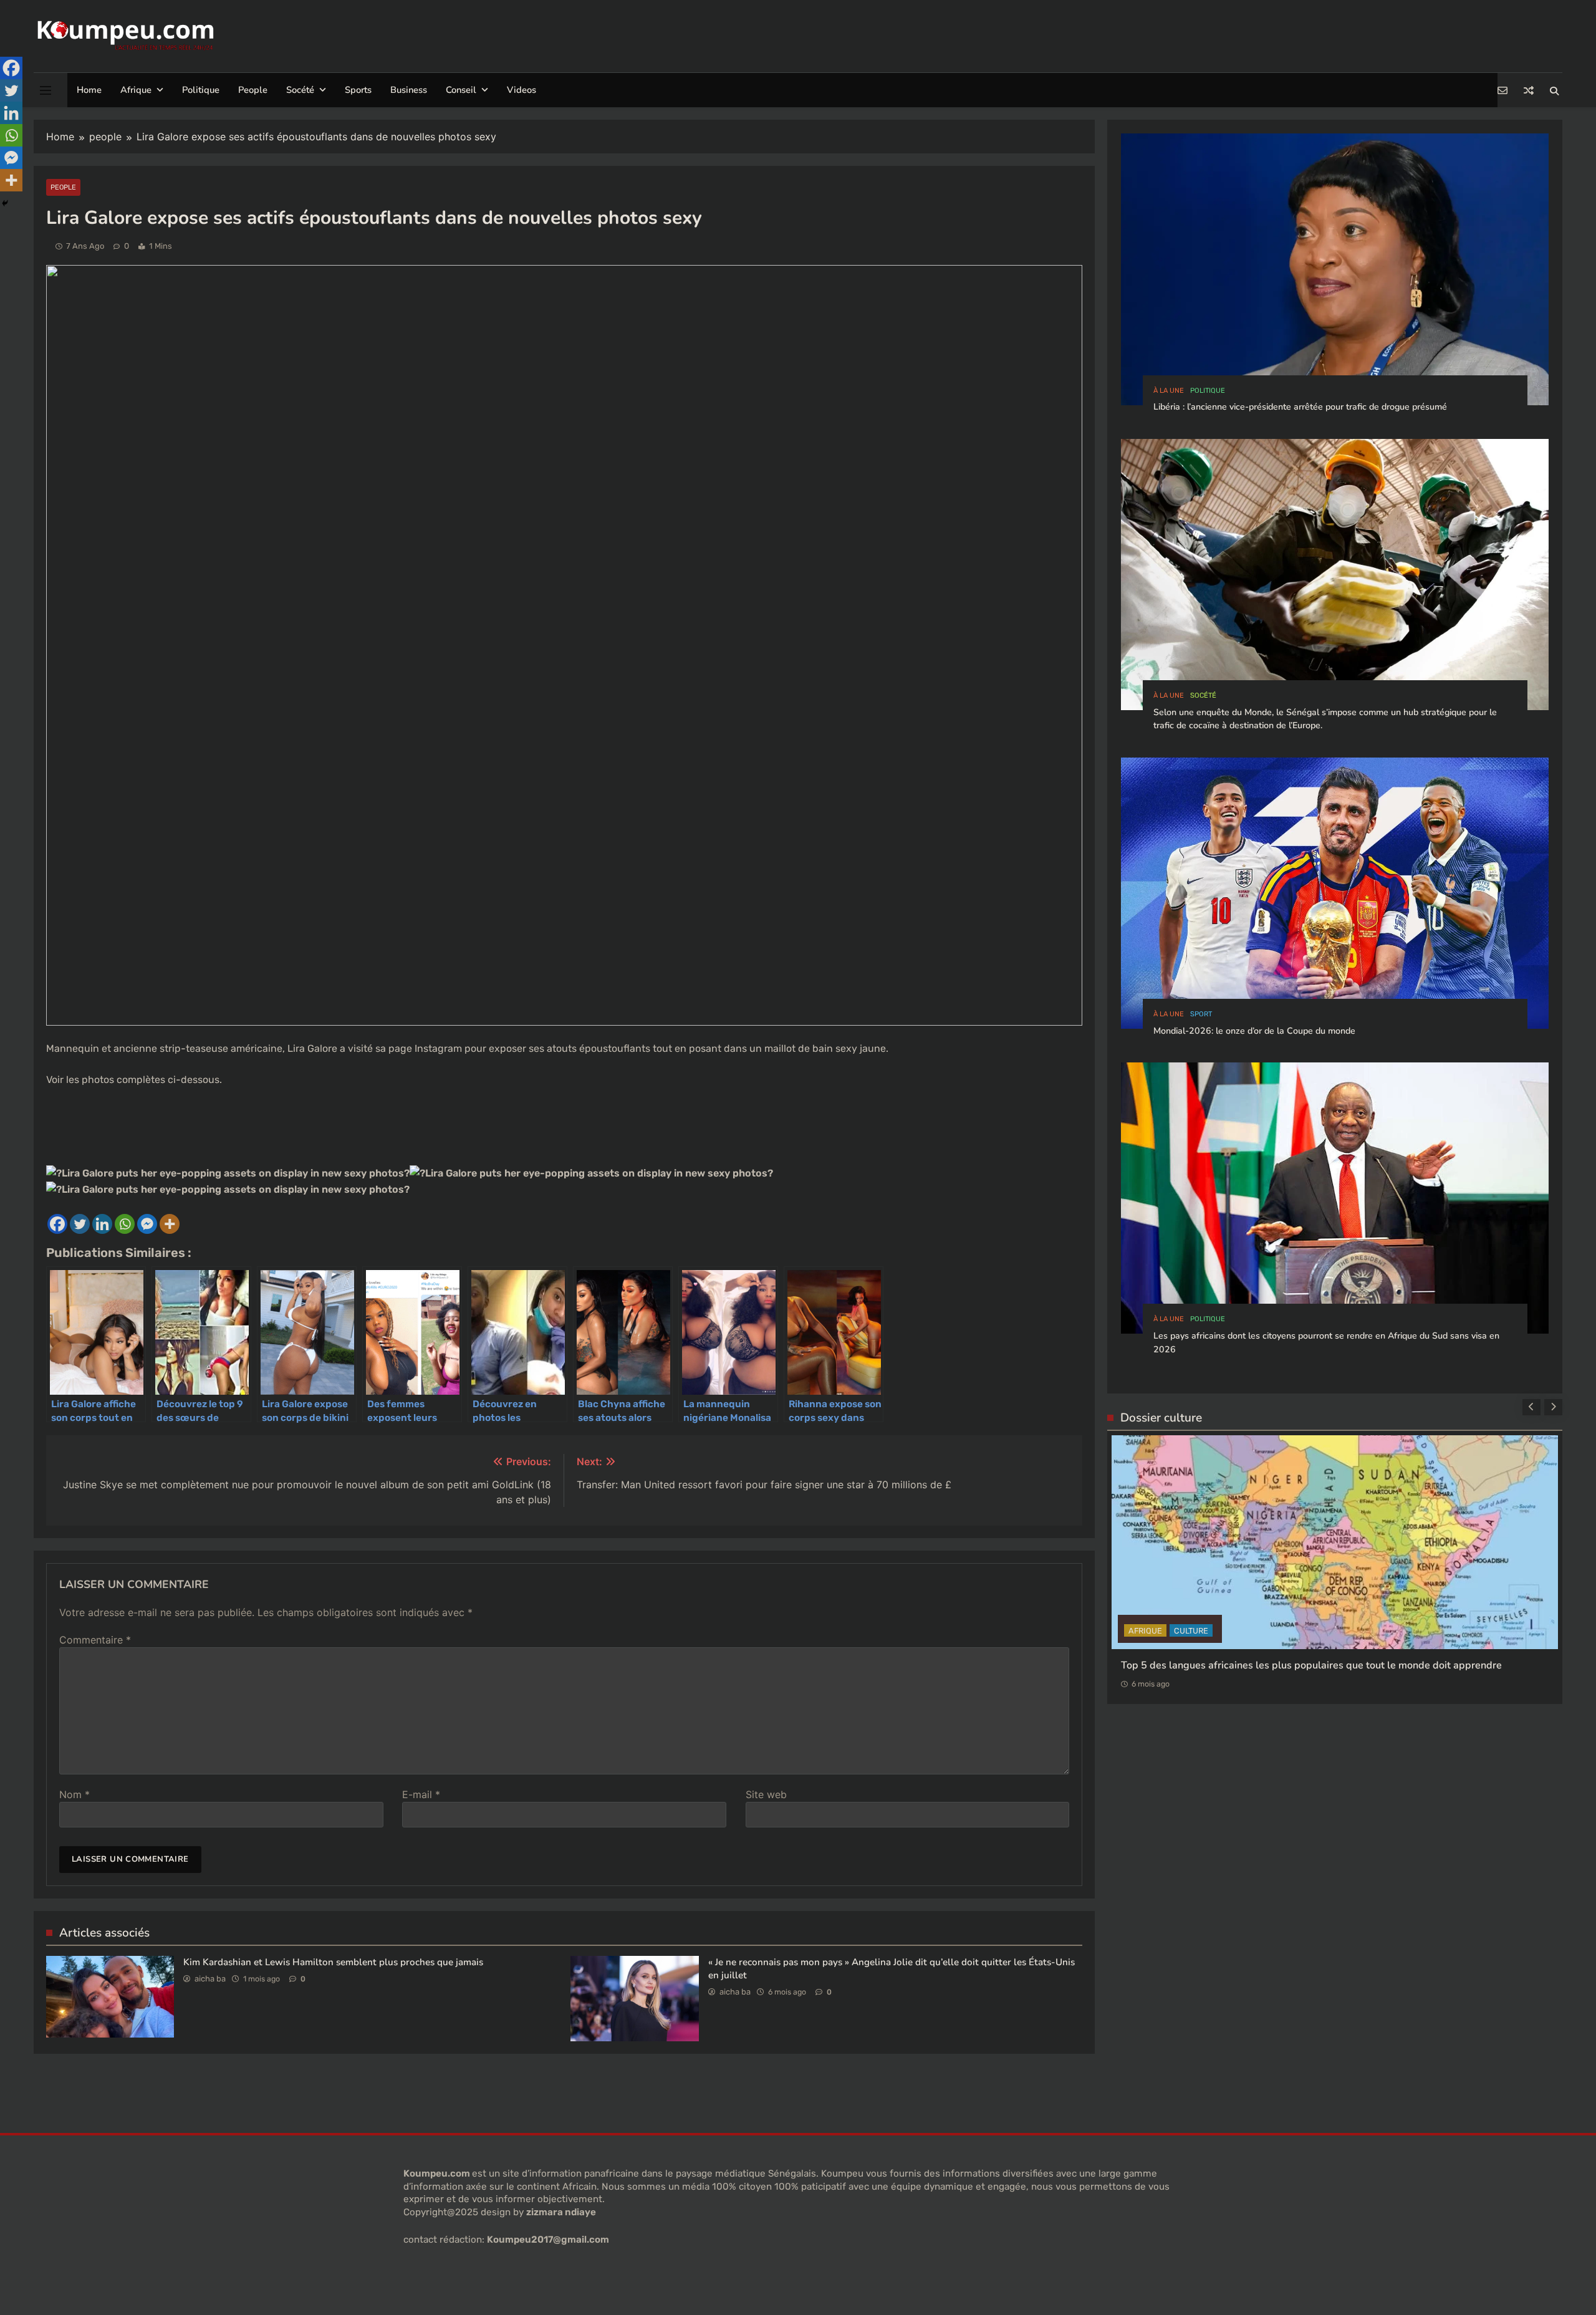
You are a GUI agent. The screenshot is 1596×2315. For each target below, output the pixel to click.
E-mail (421, 1794)
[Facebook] (57, 1224)
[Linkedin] (102, 1224)
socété (1203, 695)
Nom (75, 1794)
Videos (522, 90)
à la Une (1169, 391)
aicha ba (210, 1979)
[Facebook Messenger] (147, 1224)
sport (1201, 1014)
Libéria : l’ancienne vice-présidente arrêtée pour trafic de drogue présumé (1300, 407)
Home (89, 90)
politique (1208, 391)
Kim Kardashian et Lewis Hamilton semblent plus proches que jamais (333, 1962)
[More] (170, 1224)
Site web (766, 1794)
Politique (201, 90)
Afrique (136, 90)
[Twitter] (80, 1224)
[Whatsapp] (125, 1224)
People (253, 90)
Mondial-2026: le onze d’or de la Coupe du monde (1254, 1031)
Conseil (461, 90)
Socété (300, 90)
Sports (358, 90)
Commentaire (95, 1640)
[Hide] (5, 203)
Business (409, 90)
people (63, 187)
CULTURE (1146, 1732)
